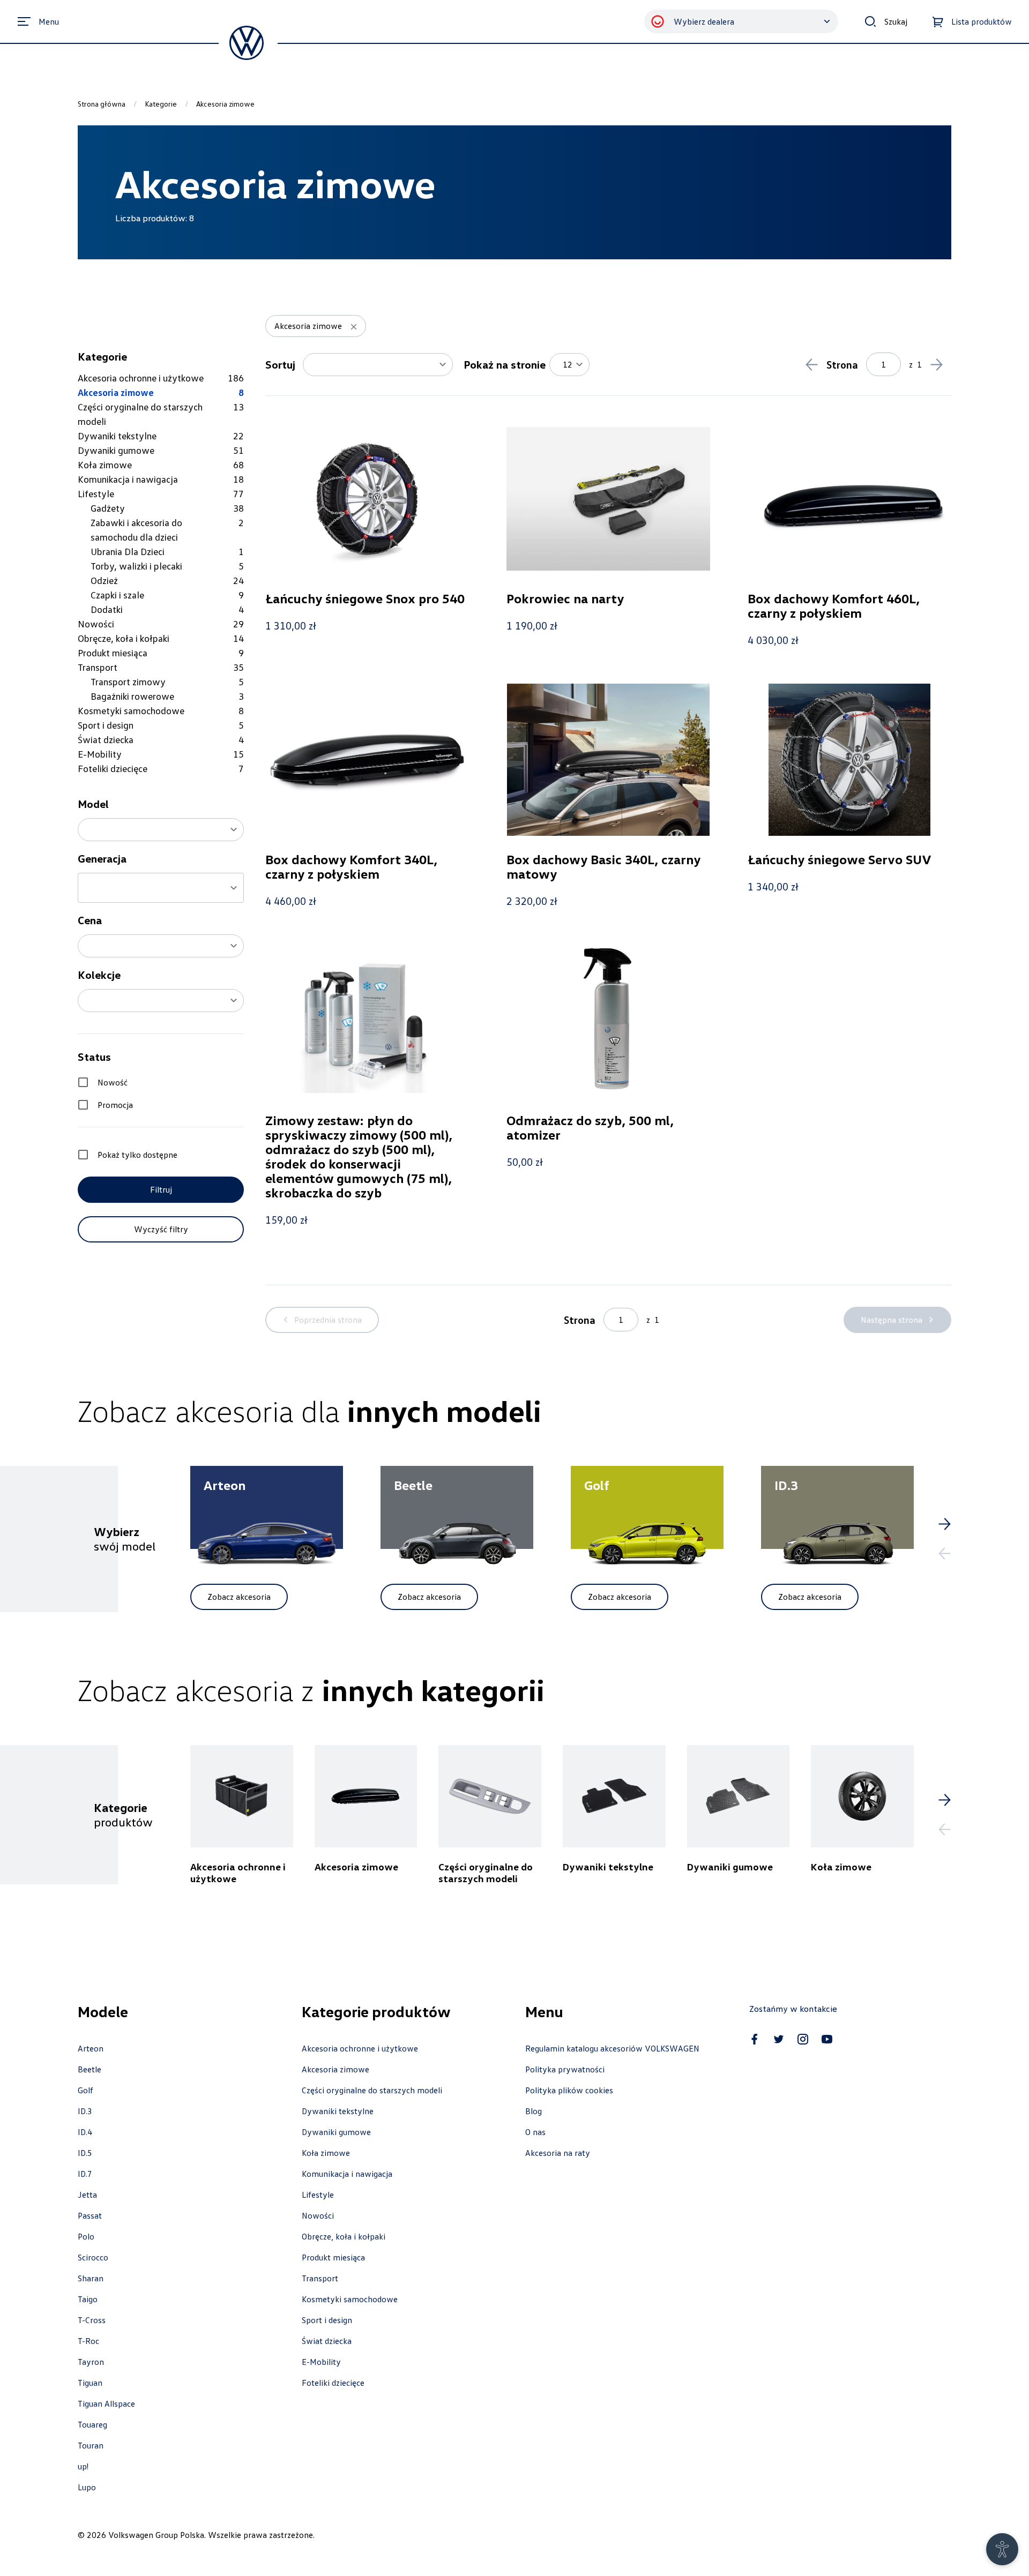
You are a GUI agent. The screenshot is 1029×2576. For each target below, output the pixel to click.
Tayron (91, 2362)
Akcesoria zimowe (335, 2069)
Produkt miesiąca (333, 2257)
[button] (161, 830)
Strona (842, 364)
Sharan (91, 2278)
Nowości (318, 2215)
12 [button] (568, 364)
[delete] (354, 327)
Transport (320, 2278)
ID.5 (85, 2153)
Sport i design (327, 2320)
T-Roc (88, 2341)
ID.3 (85, 2111)
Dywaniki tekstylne (338, 2111)
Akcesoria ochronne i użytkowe (360, 2048)
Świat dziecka (327, 2341)
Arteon (91, 2048)
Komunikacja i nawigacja (347, 2174)
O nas (535, 2132)
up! (83, 2466)
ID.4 (85, 2132)
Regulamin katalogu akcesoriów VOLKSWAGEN (612, 2048)
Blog (534, 2111)
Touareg (92, 2424)
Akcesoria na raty (558, 2153)
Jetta (87, 2195)
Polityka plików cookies (569, 2090)
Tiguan (90, 2383)
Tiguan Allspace (106, 2403)
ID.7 (85, 2174)
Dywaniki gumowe (336, 2132)
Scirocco (93, 2257)
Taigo (88, 2299)
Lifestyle (318, 2195)
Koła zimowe (326, 2153)
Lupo (87, 2487)
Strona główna (102, 104)
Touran (91, 2445)
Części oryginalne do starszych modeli (372, 2090)
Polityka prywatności (565, 2069)
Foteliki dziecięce (333, 2383)
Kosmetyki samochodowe (350, 2299)
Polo (86, 2236)
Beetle (90, 2069)
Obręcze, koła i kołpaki (344, 2236)
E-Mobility (321, 2362)
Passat (90, 2215)
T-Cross (92, 2320)
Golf (85, 2090)
